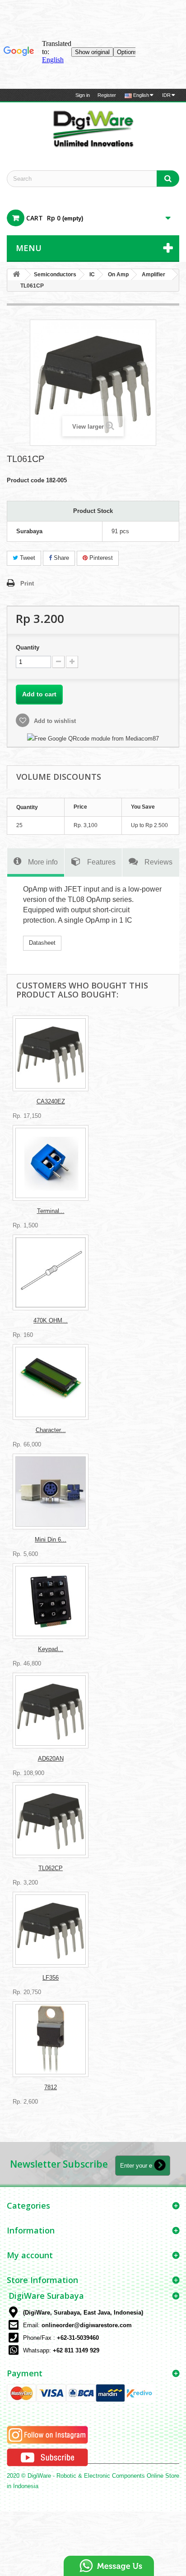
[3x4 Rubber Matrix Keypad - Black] (51, 1601)
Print (27, 583)
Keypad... (51, 1649)
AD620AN (51, 1759)
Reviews (158, 862)
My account (30, 2255)
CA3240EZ (51, 1101)
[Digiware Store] (93, 128)
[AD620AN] (51, 1711)
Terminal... (51, 1211)
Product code (26, 480)
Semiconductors (55, 275)
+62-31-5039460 (78, 2338)
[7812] (51, 2039)
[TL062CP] (51, 1820)
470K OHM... (51, 1320)
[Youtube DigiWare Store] (47, 2457)
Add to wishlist (54, 721)
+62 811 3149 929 (76, 2350)
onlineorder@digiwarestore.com (87, 2325)
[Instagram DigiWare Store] (47, 2435)
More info (43, 862)
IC (92, 275)
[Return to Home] (16, 275)
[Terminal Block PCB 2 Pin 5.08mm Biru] (51, 1163)
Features (101, 862)
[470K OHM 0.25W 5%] (51, 1272)
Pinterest (100, 558)
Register (107, 95)
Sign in (83, 95)
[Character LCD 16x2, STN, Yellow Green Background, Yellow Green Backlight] (51, 1382)
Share (60, 558)
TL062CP (51, 1868)
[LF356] (51, 1930)
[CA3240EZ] (51, 1053)
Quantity (28, 647)
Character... (51, 1430)
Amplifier (153, 275)
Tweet (27, 558)
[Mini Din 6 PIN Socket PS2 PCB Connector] (51, 1492)
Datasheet (42, 943)
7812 (51, 2087)
